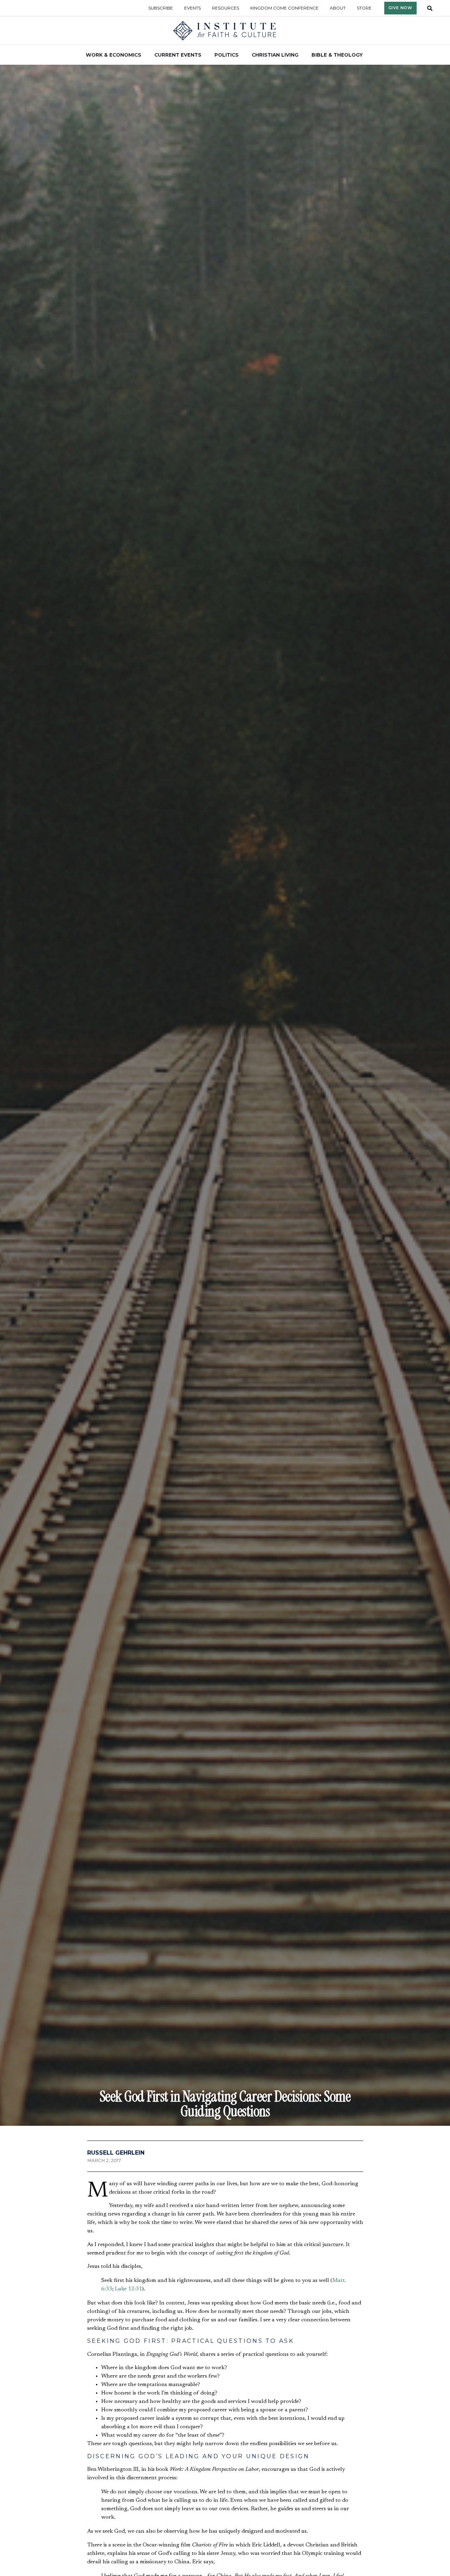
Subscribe (161, 8)
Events (192, 8)
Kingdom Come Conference (284, 8)
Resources (226, 8)
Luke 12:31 (128, 2289)
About (338, 8)
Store (364, 8)
